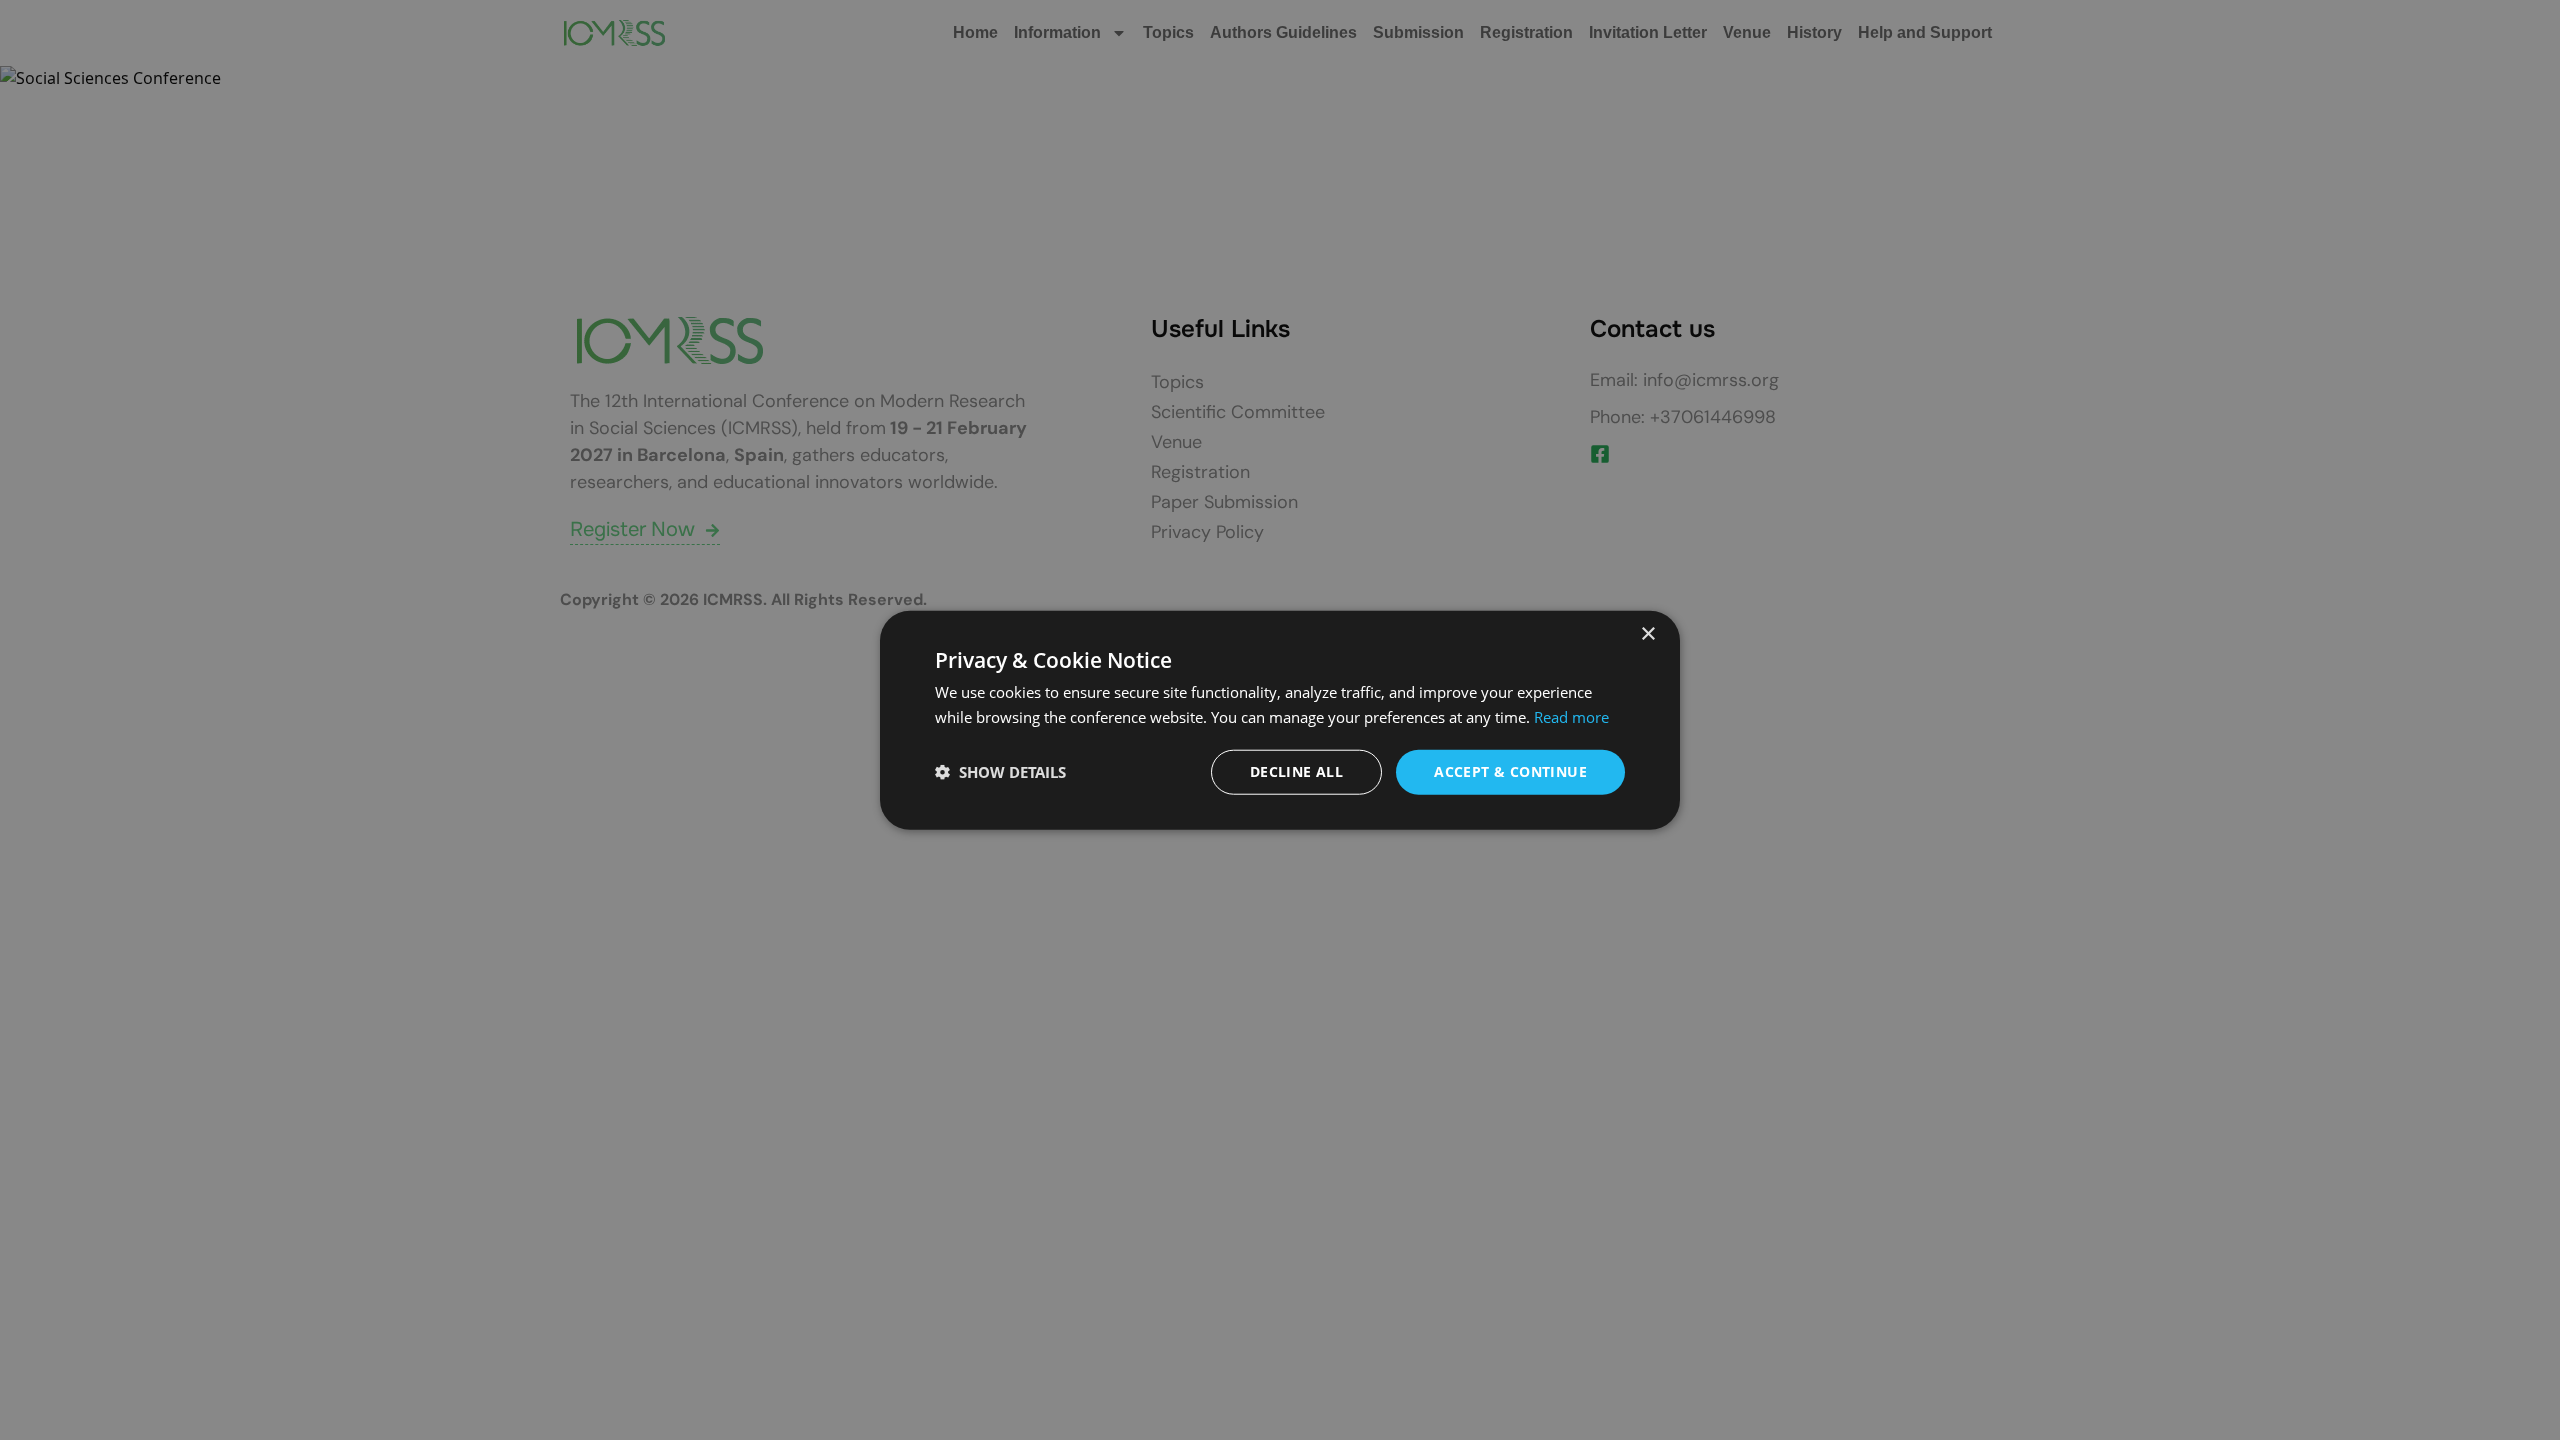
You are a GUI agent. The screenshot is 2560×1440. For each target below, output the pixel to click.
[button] (1000, 772)
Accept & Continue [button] (1510, 771)
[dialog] (1280, 720)
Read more (1571, 717)
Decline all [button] (1296, 771)
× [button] (1647, 634)
